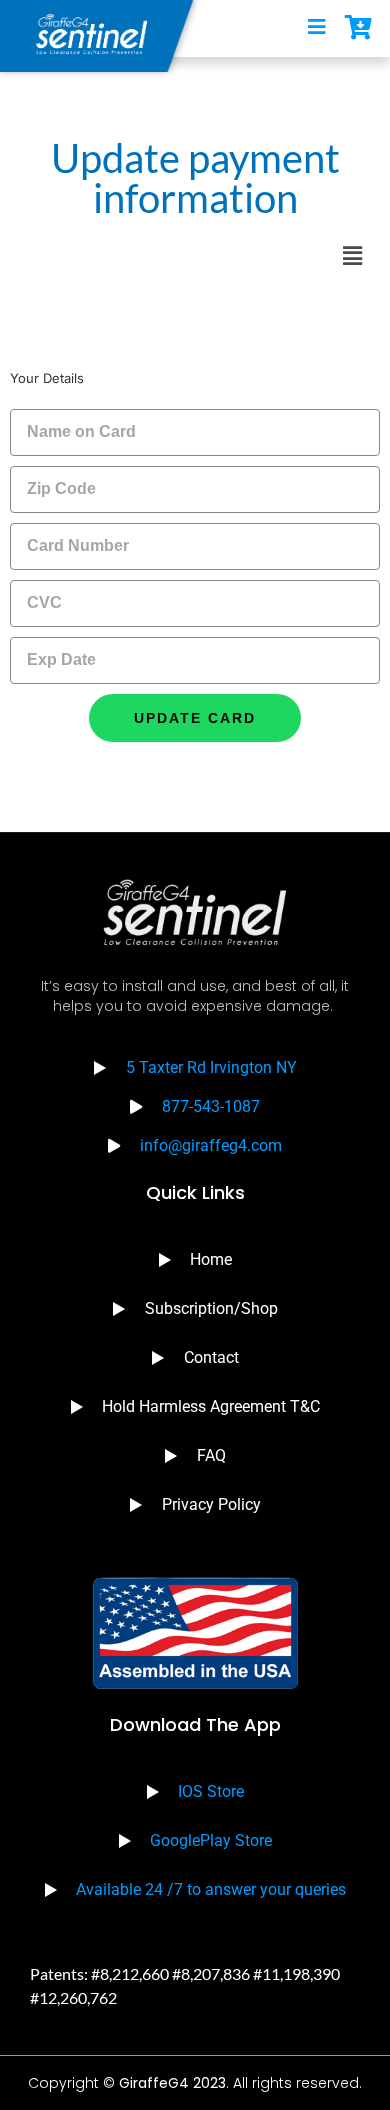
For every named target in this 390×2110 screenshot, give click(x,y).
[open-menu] (317, 28)
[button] (353, 256)
